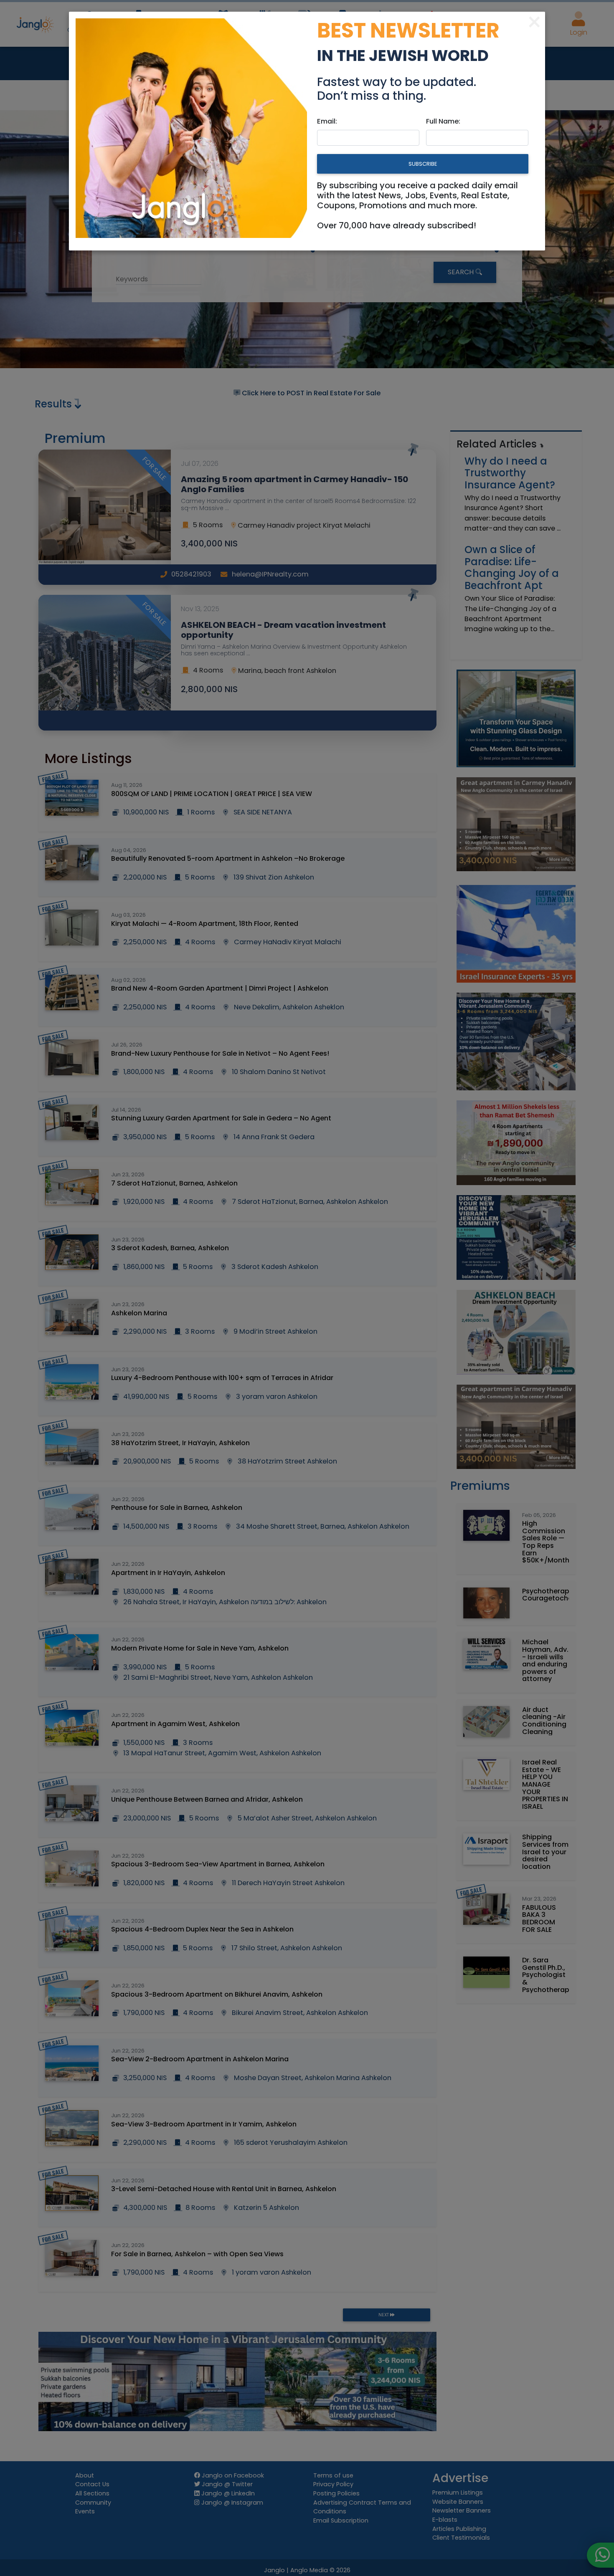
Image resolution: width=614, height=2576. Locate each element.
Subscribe (423, 164)
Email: (327, 121)
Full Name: (443, 121)
